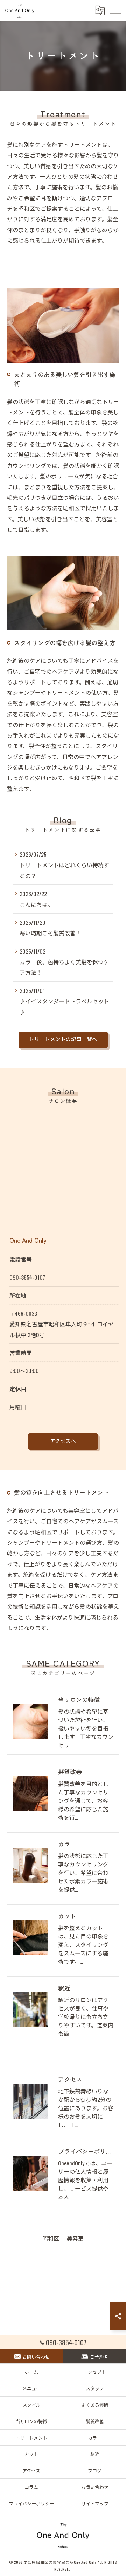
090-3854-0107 (27, 1277)
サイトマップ (95, 2503)
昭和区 (51, 2238)
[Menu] (115, 10)
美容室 (75, 2238)
